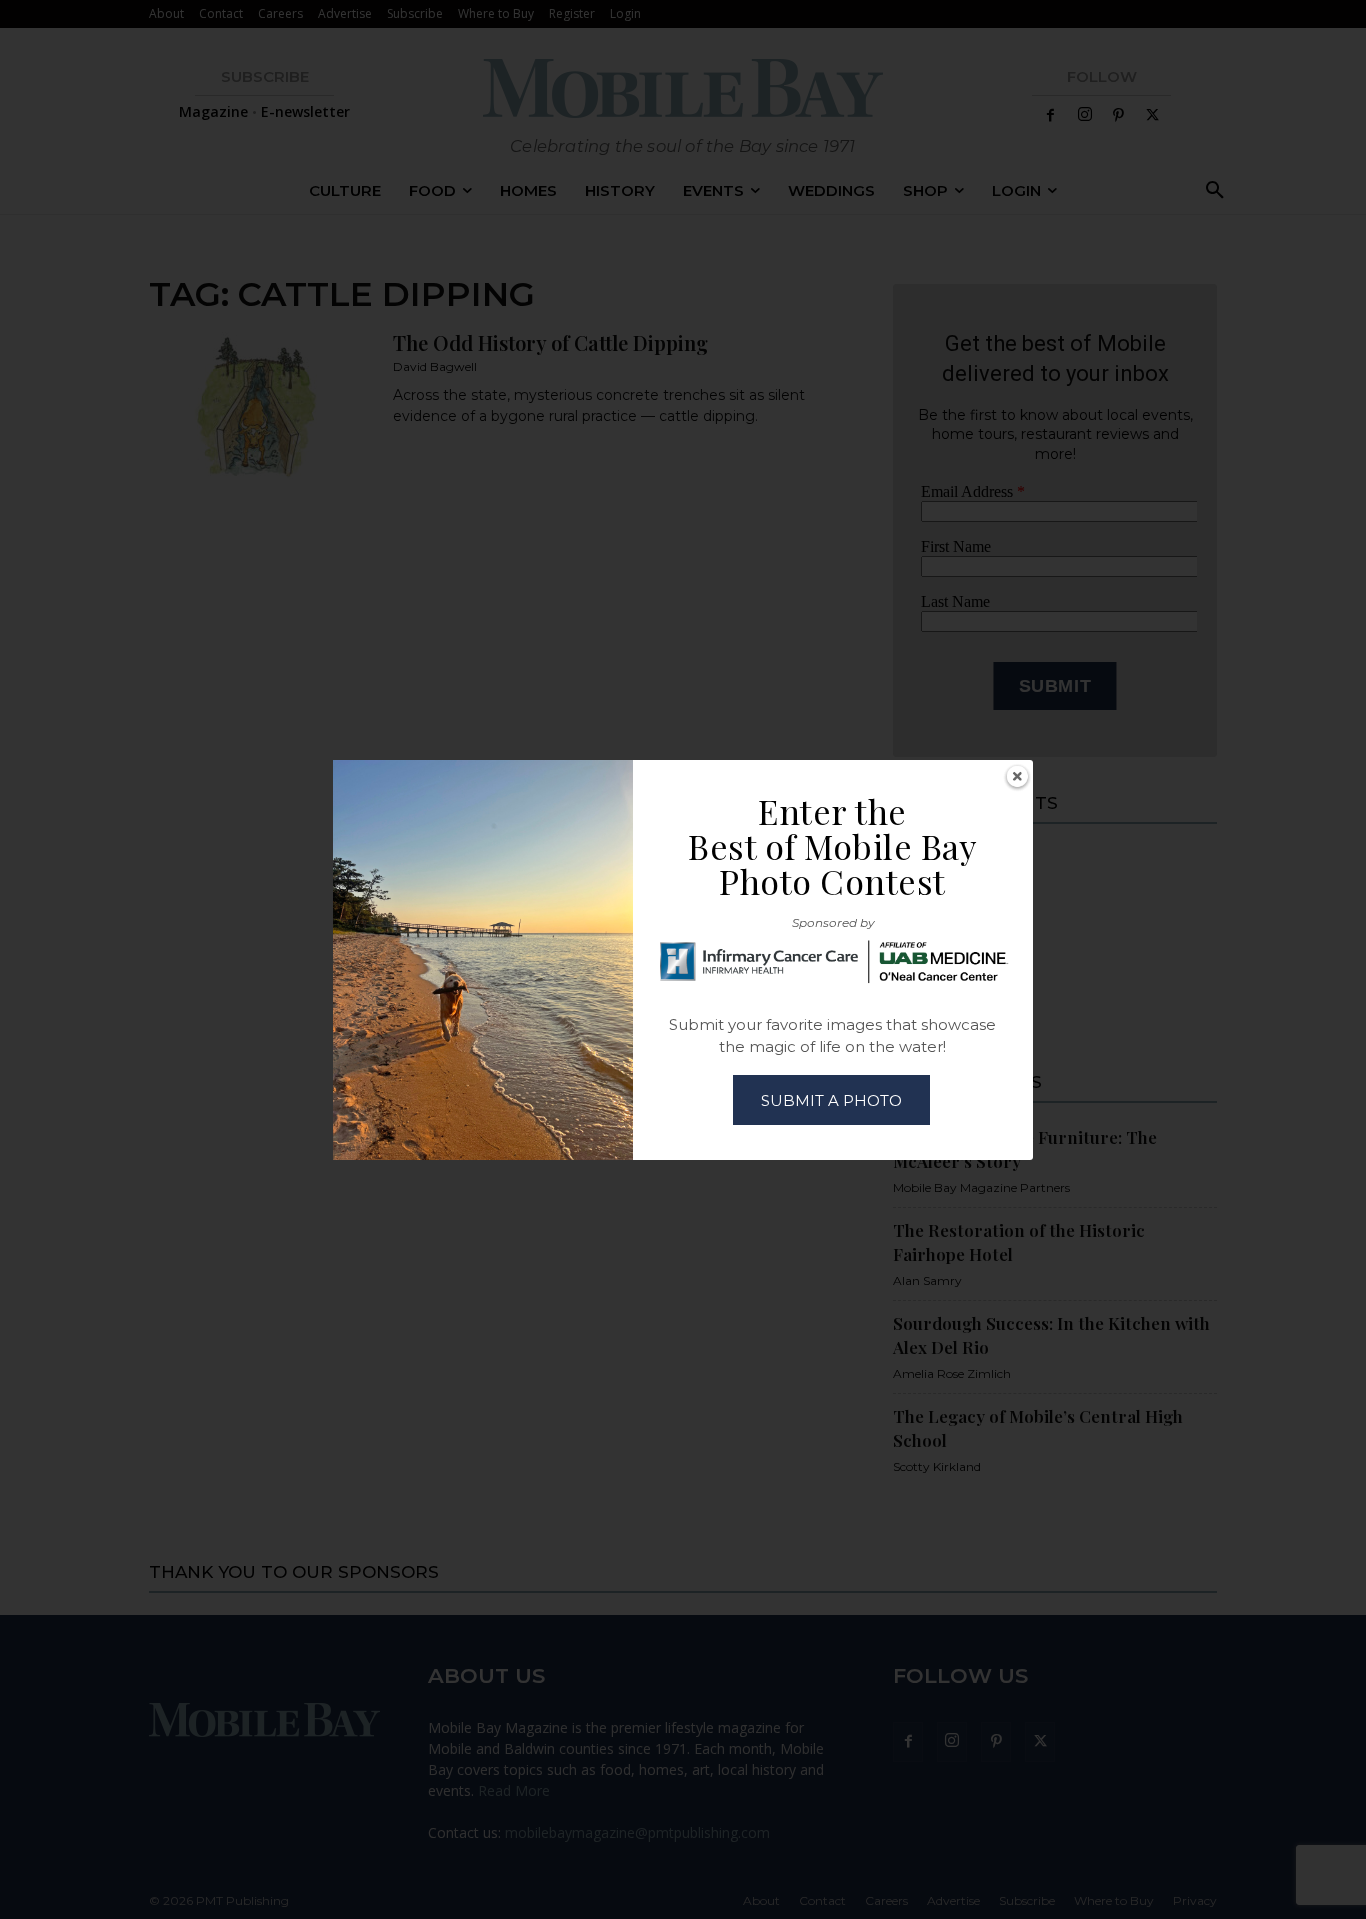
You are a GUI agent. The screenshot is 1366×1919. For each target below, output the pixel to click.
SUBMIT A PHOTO (831, 1100)
